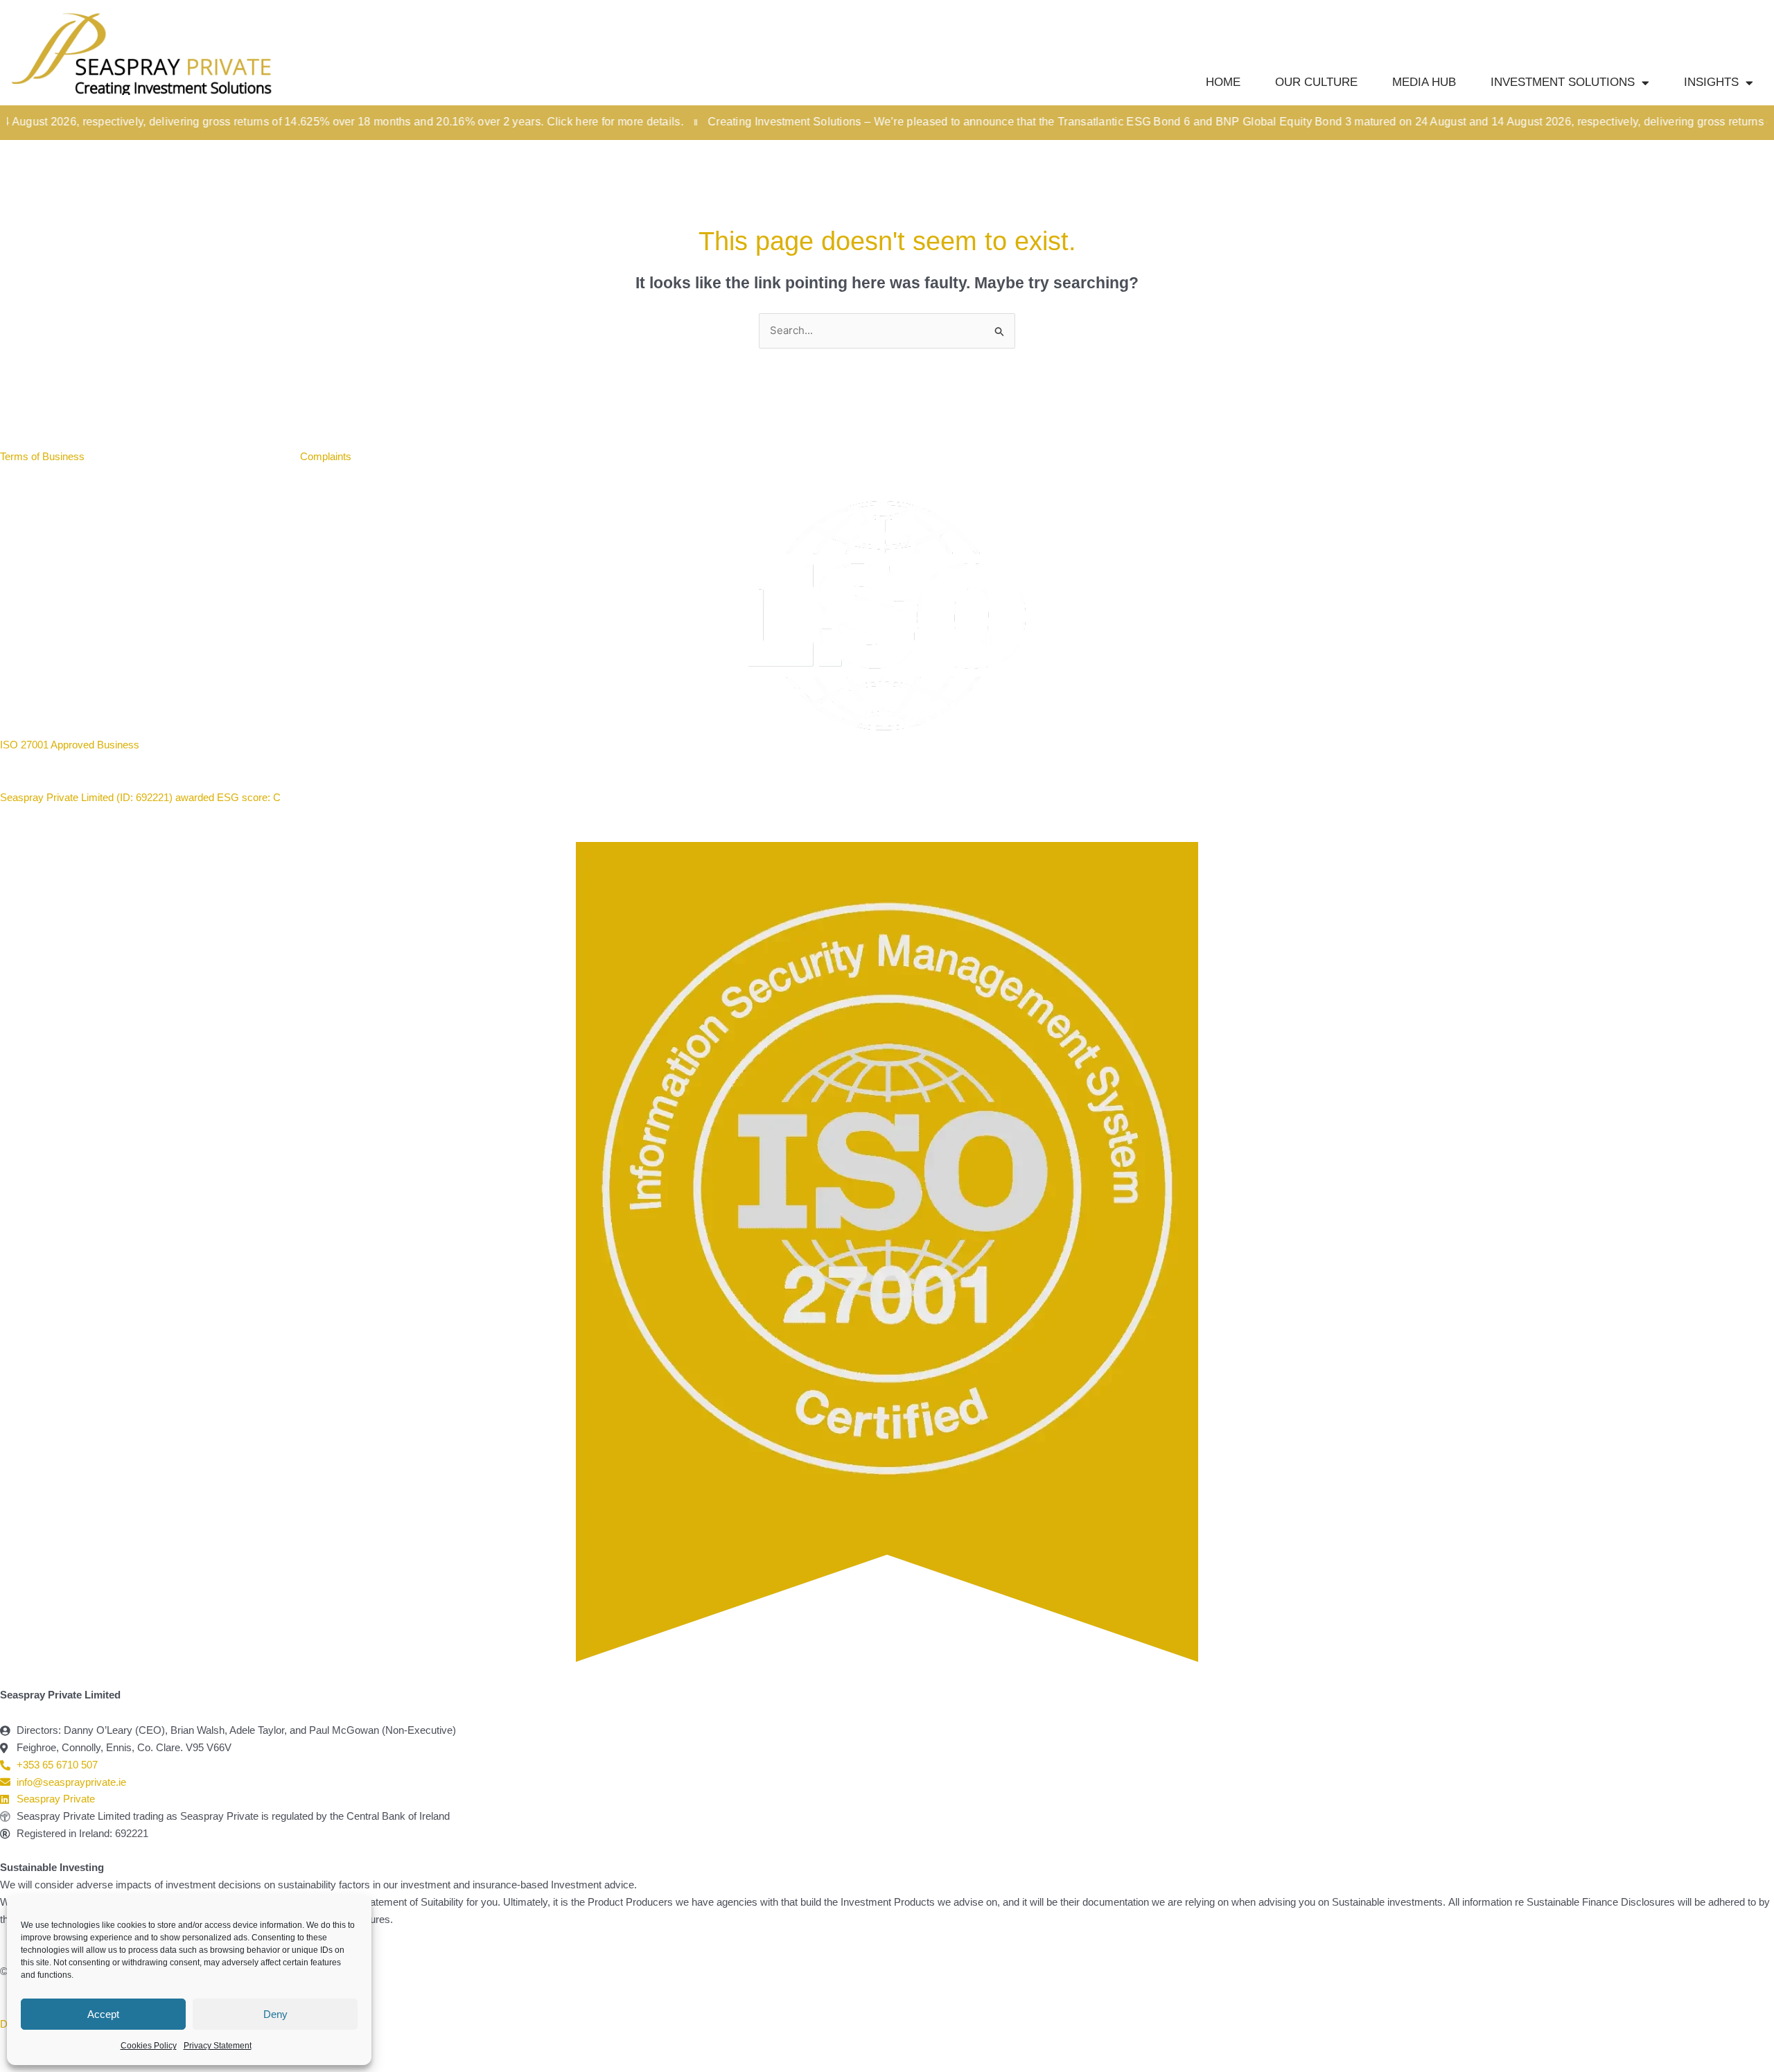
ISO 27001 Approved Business (70, 745)
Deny (275, 2014)
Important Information (149, 456)
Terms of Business (44, 456)
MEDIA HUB (1424, 82)
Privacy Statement (218, 2046)
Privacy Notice (247, 456)
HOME (1223, 82)
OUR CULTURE (1316, 82)
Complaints (326, 456)
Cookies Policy (149, 2046)
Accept (103, 2014)
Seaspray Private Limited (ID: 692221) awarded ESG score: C (142, 797)
